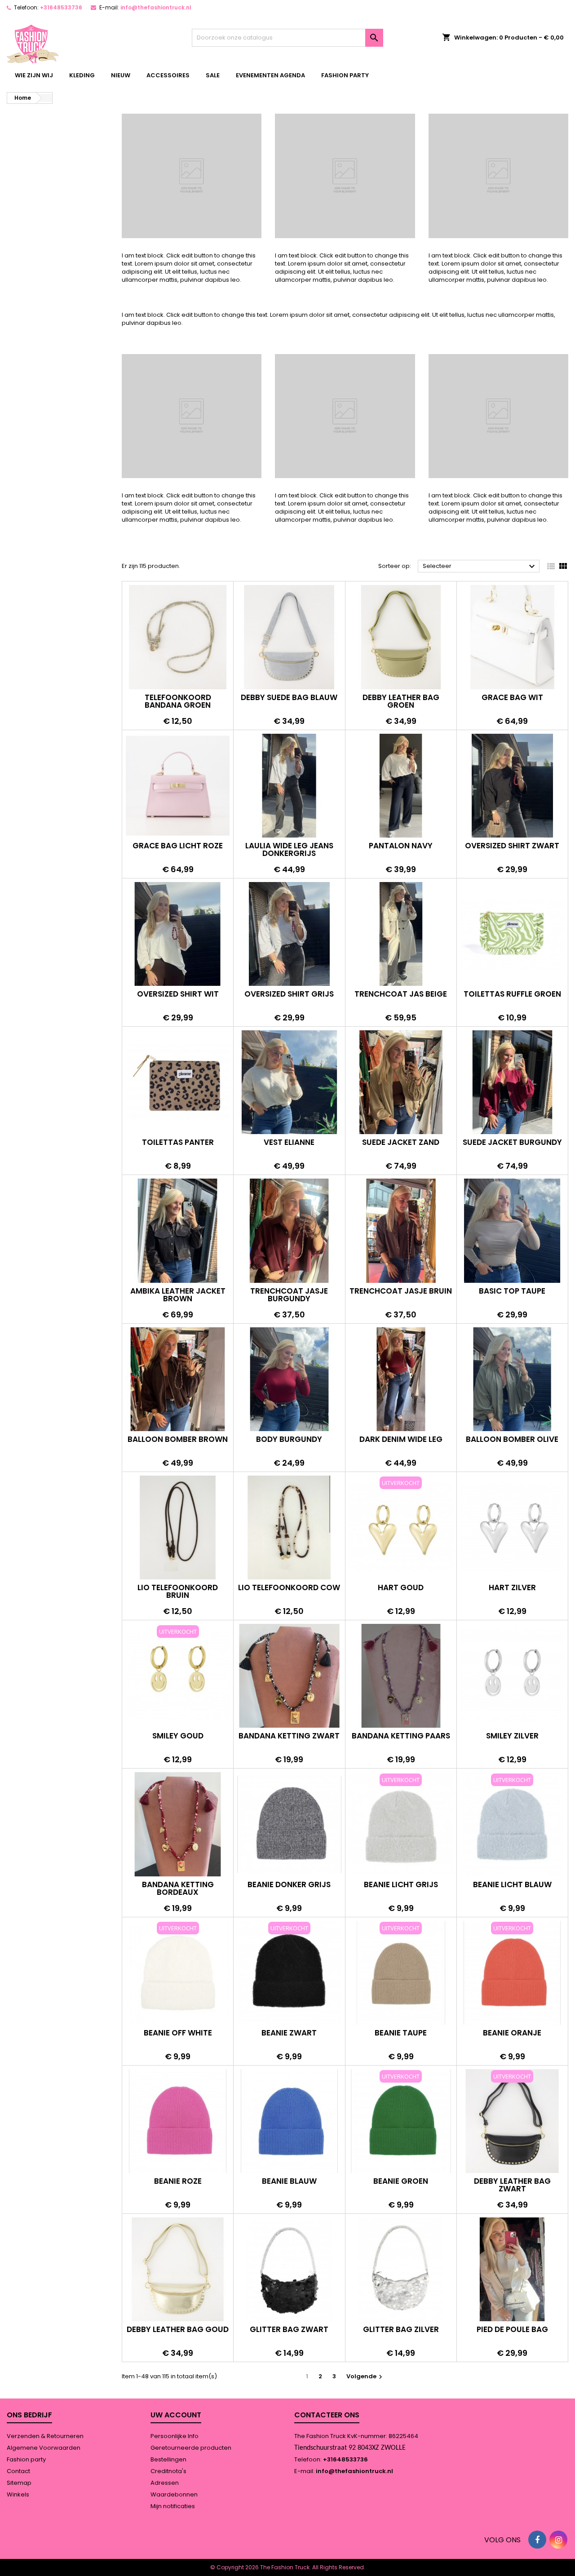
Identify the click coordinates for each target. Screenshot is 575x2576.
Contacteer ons (327, 2415)
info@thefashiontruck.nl (156, 7)
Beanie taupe (401, 2033)
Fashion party (345, 75)
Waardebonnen (174, 2494)
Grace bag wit (512, 697)
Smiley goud (178, 1736)
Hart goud (401, 1587)
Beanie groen (401, 2181)
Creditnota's (168, 2471)
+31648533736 (61, 7)
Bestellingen (168, 2459)
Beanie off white (178, 2033)
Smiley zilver (512, 1736)
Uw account (176, 2415)
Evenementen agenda (270, 75)
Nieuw (121, 75)
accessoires (168, 75)
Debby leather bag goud (178, 2329)
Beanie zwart (289, 2033)
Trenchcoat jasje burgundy (289, 1295)
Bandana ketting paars (401, 1736)
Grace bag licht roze (178, 846)
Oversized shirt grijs (289, 994)
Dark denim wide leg (401, 1439)
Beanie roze (178, 2181)
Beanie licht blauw (512, 1884)
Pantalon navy (401, 846)
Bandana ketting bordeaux (178, 1888)
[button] (173, 625)
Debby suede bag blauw (289, 697)
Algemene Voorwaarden (44, 2448)
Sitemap (19, 2483)
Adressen (165, 2483)
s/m (392, 1128)
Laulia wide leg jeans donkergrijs (289, 849)
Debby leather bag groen (401, 701)
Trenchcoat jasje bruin (401, 1291)
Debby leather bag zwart (512, 2185)
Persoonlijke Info (175, 2436)
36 (394, 1425)
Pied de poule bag (512, 2329)
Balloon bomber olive (512, 1439)
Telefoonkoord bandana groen (178, 701)
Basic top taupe (512, 1291)
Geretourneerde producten (191, 2448)
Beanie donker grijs (289, 1884)
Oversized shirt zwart (512, 846)
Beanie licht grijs (401, 1884)
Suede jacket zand (401, 1142)
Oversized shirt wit (178, 994)
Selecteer (480, 567)
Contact (18, 2471)
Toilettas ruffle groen (512, 994)
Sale (213, 75)
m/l (410, 1128)
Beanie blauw (289, 2181)
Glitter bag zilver (401, 2329)
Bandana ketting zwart (289, 1736)
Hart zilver (512, 1587)
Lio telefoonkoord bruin (178, 1591)
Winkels (18, 2494)
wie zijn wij (34, 75)
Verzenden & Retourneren (45, 2436)
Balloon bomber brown (178, 1439)
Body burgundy (289, 1439)
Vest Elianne (289, 1142)
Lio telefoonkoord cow (289, 1587)
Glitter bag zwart (289, 2329)
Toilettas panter (178, 1142)
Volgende (365, 2376)
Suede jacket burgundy (512, 1142)
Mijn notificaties (173, 2506)
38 (408, 1425)
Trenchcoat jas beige (401, 994)
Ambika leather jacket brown (178, 1295)
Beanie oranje (512, 2033)
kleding (82, 75)
